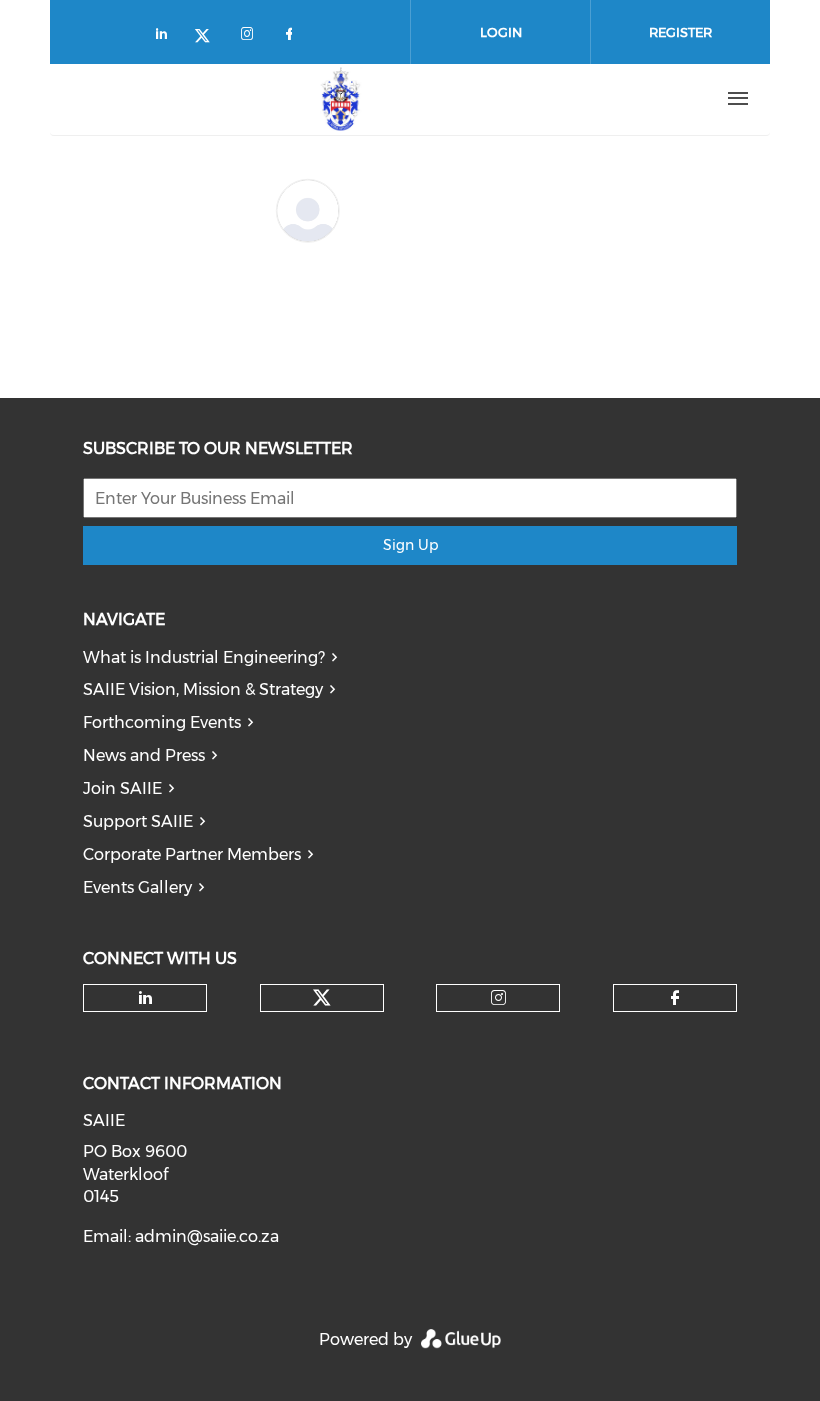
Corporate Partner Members (192, 854)
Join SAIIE (122, 788)
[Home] (341, 99)
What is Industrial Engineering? (204, 657)
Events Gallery (137, 887)
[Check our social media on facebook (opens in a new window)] (293, 37)
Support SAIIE (138, 821)
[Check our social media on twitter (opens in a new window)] (209, 37)
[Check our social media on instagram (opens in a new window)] (251, 37)
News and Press (144, 755)
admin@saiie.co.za (207, 1236)
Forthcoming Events (162, 722)
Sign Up (410, 545)
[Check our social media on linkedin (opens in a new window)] (167, 37)
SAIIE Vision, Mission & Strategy (203, 689)
